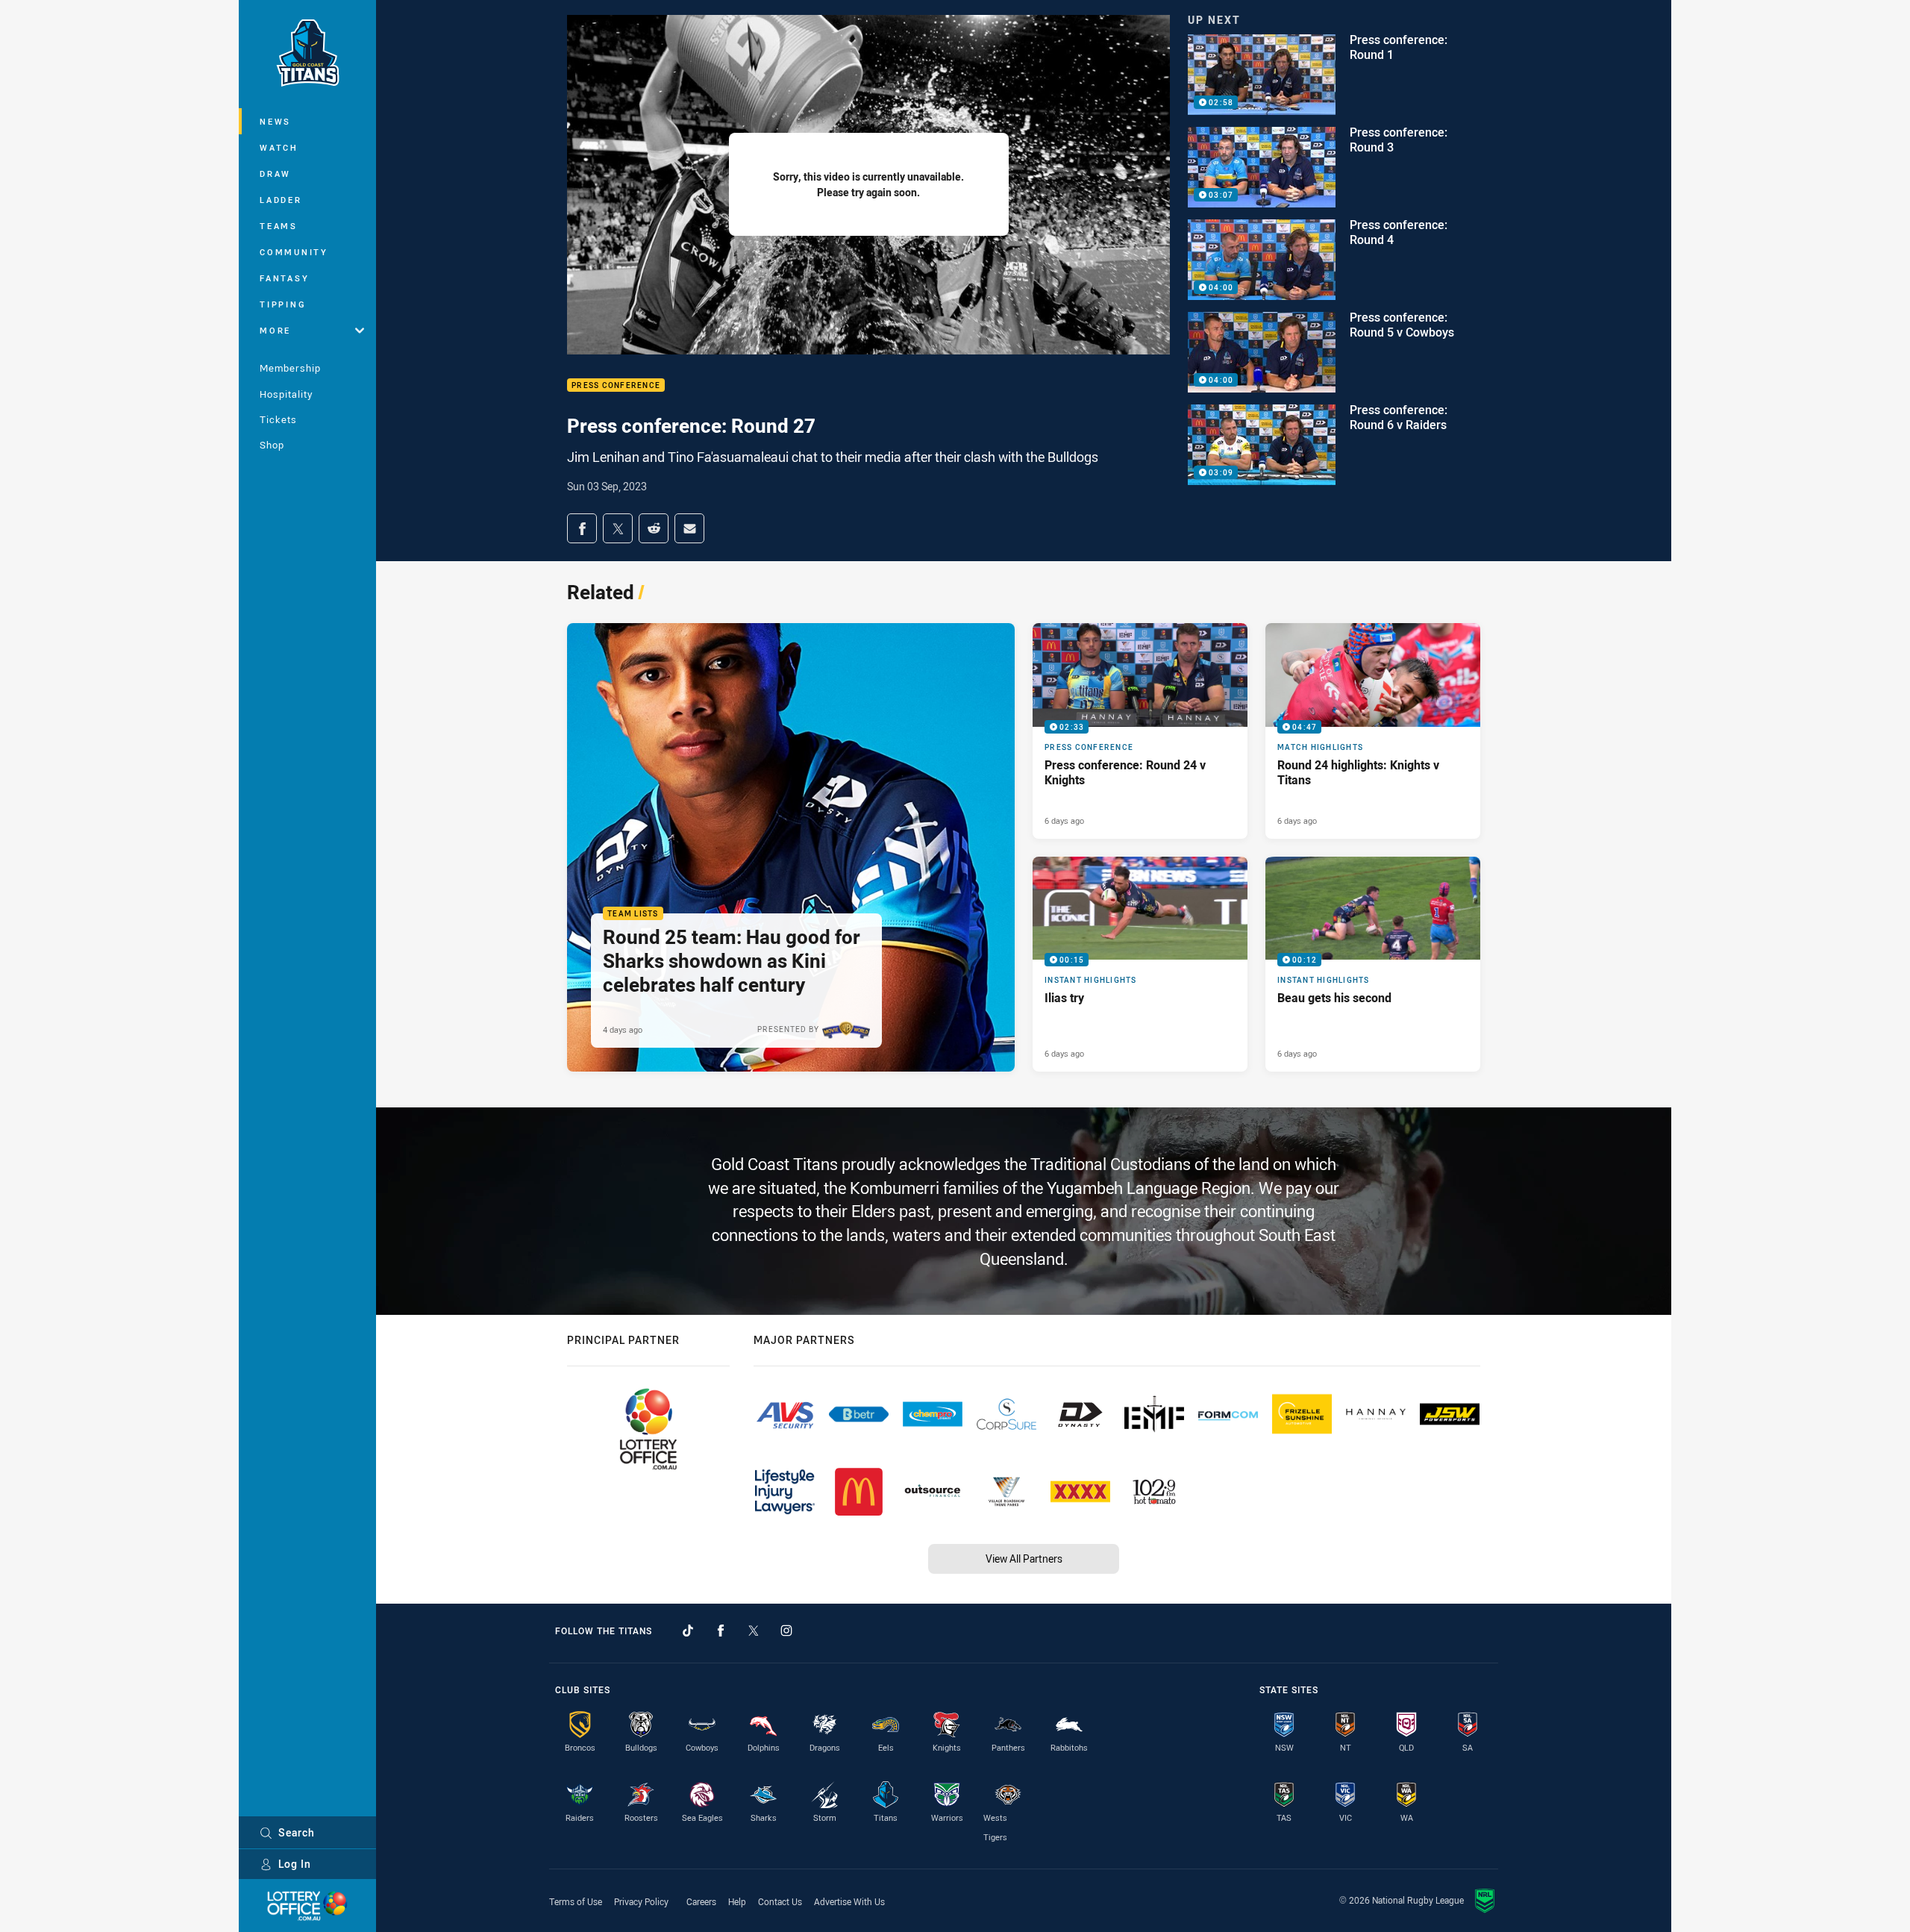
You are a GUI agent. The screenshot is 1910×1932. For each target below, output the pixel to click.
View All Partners (1024, 1559)
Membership (290, 368)
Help (737, 1901)
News (275, 121)
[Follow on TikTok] (688, 1631)
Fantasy (284, 278)
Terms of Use (576, 1901)
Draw (275, 173)
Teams (279, 226)
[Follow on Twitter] (754, 1631)
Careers (701, 1901)
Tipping (283, 304)
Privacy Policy (641, 1901)
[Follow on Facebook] (721, 1631)
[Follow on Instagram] (786, 1631)
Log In (295, 1864)
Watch (279, 147)
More (275, 330)
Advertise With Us (849, 1901)
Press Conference (616, 385)
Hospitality (286, 394)
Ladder (281, 200)
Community (294, 252)
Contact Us (780, 1901)
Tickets (278, 419)
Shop (272, 445)
